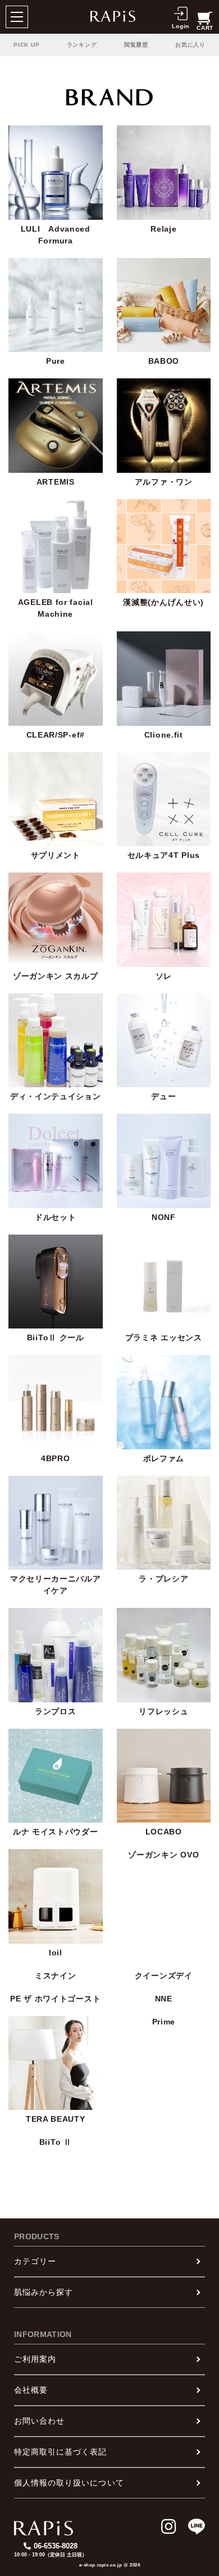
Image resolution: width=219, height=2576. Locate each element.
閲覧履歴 (136, 45)
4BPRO (56, 1458)
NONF (164, 1217)
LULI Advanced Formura (56, 235)
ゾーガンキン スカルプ (56, 976)
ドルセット (56, 1217)
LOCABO (164, 1832)
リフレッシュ (163, 1711)
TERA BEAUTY (56, 2119)
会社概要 (31, 2390)
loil (56, 1953)
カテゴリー (35, 2261)
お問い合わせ (39, 2421)
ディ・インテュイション (56, 1096)
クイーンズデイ (164, 1976)
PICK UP (26, 45)
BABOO (164, 361)
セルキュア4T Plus (164, 855)
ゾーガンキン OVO (163, 1855)
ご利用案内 (35, 2359)
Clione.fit (164, 735)
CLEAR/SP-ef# (56, 735)
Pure (56, 361)
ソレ (164, 976)
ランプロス (56, 1711)
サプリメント (56, 855)
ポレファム (164, 1458)
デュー (163, 1096)
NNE (164, 1999)
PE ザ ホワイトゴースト (55, 1999)
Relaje (163, 229)
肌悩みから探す (44, 2292)
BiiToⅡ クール (56, 1337)
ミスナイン (56, 1976)
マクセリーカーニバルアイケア (56, 1585)
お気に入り (190, 45)
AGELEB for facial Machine (56, 608)
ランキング (82, 45)
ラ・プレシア (163, 1579)
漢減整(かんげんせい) (163, 602)
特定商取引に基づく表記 (61, 2452)
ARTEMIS (56, 482)
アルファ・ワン (164, 482)
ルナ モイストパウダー (56, 1832)
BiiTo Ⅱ (56, 2142)
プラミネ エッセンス (164, 1337)
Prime (164, 2022)
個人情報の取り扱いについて (69, 2483)
